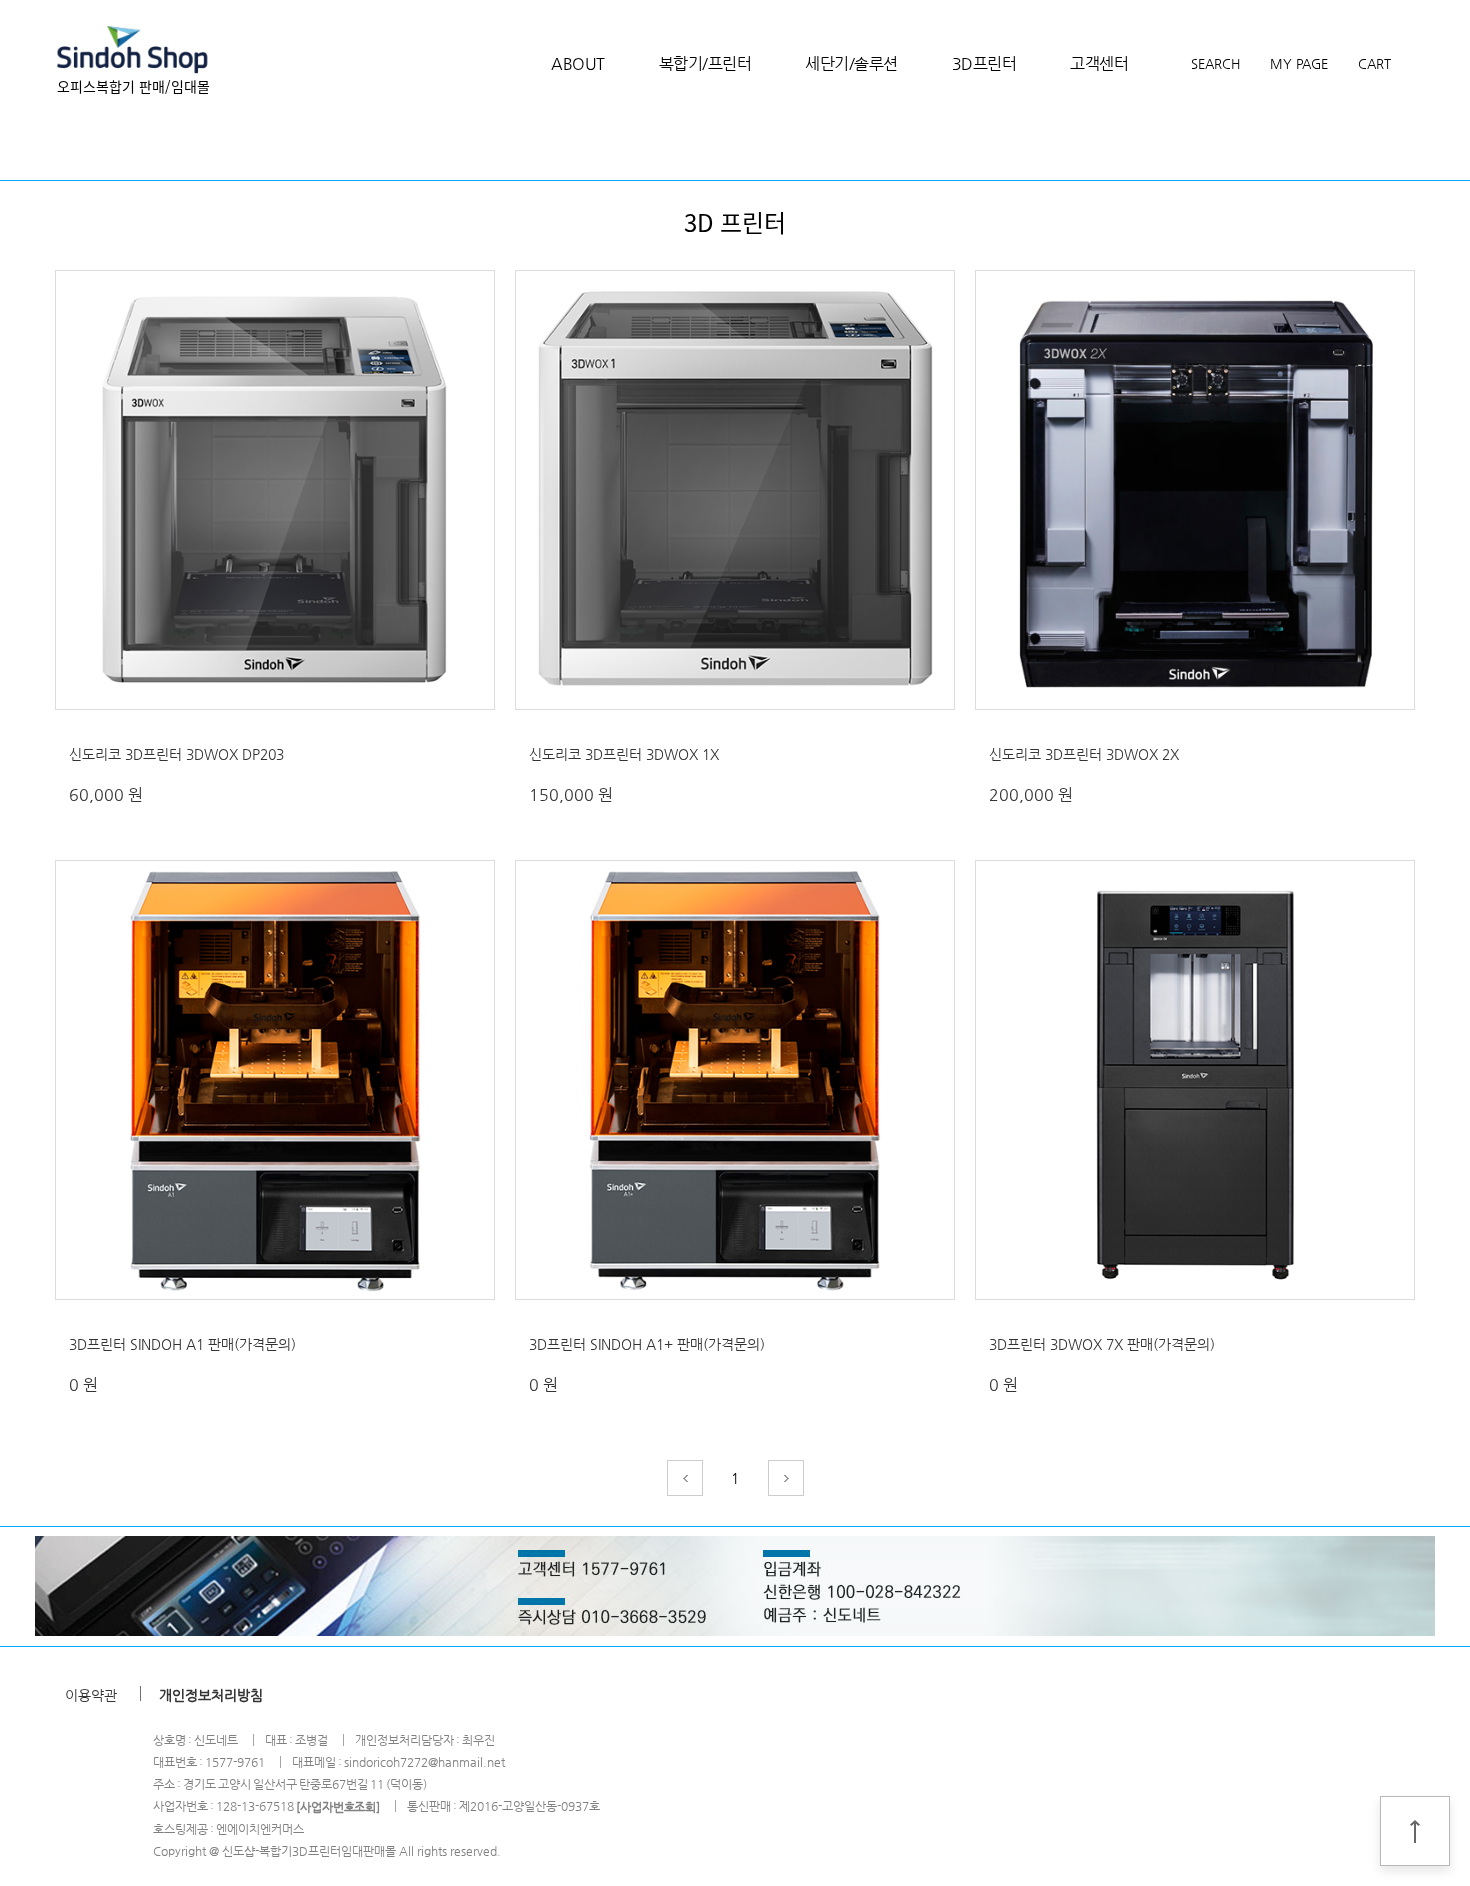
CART (1374, 63)
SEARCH (1215, 63)
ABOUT (578, 63)
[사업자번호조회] (338, 1807)
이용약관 (91, 1694)
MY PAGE (1299, 63)
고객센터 (1099, 63)
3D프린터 (984, 63)
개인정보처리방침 (211, 1694)
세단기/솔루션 (851, 63)
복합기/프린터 (705, 63)
